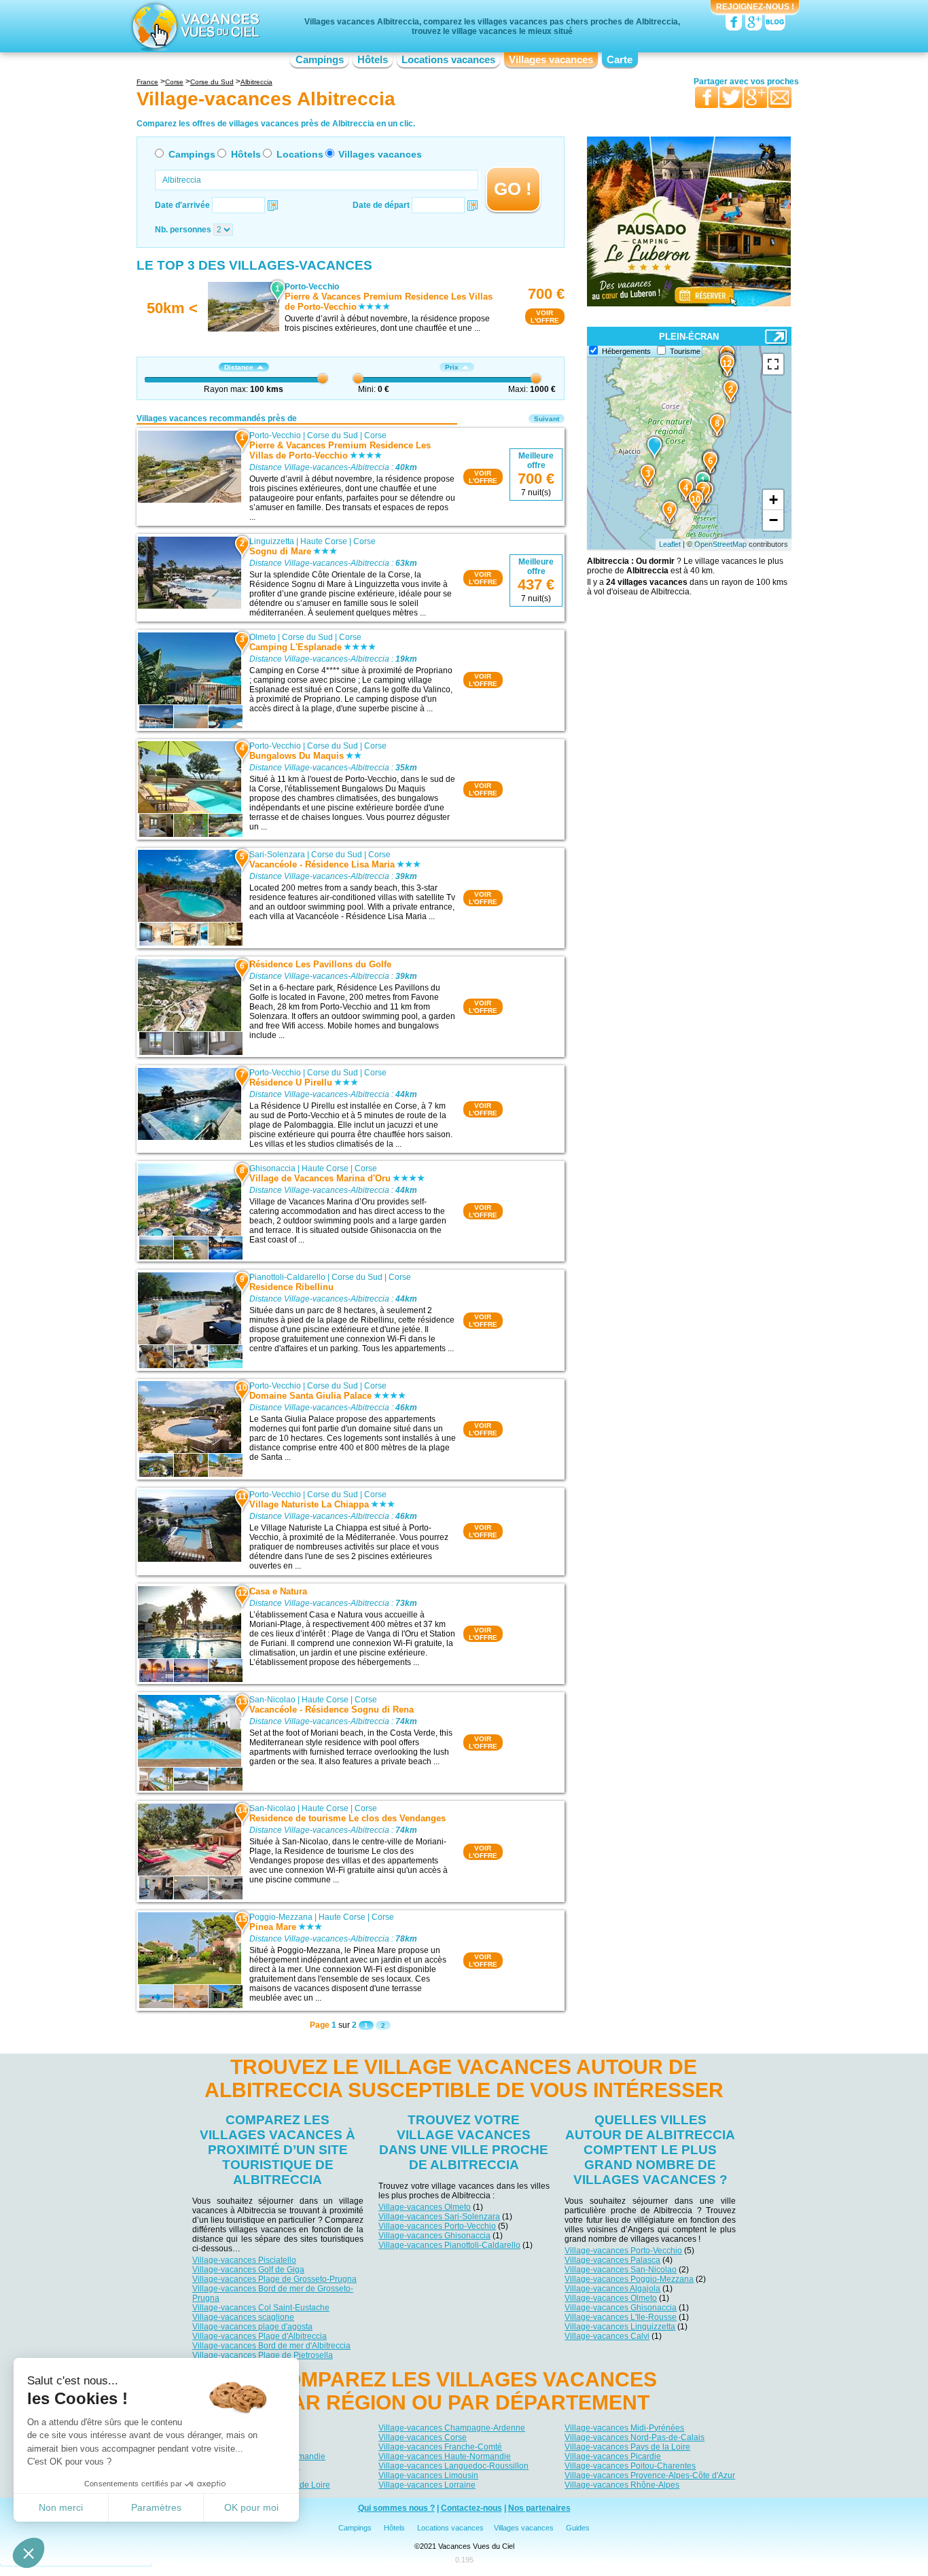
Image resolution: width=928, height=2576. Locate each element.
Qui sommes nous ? (396, 2508)
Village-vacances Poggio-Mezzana (629, 2279)
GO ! (513, 189)
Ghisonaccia (272, 1168)
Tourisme (685, 351)
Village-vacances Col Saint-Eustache (261, 2308)
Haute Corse (324, 541)
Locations (300, 154)
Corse (375, 435)
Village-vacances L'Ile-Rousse (621, 2317)
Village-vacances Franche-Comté (440, 2447)
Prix (452, 367)
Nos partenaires (539, 2508)
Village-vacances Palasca (612, 2260)
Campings (320, 60)
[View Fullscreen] (773, 364)
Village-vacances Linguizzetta (620, 2327)
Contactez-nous (471, 2508)
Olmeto (263, 637)
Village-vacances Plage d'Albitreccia (260, 2336)
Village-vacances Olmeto (425, 2207)
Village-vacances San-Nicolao (621, 2270)
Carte (620, 60)
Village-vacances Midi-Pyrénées (624, 2428)
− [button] (773, 520)
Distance (239, 367)
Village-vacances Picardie (613, 2456)
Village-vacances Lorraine (427, 2485)
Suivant (547, 419)
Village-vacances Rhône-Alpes (622, 2485)
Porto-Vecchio (275, 435)
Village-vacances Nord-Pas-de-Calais (635, 2437)
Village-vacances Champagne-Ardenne (452, 2428)
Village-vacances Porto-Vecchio (437, 2226)
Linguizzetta (272, 541)
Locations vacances (448, 60)
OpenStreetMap (720, 544)
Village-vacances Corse (423, 2437)
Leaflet (670, 544)
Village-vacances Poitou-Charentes (630, 2466)
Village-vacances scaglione (243, 2317)
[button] (29, 2553)
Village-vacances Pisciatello (244, 2260)
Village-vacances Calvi (607, 2336)
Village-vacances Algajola (612, 2289)
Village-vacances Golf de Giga (248, 2270)
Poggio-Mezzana (281, 1917)
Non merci (61, 2507)
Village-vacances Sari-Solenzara (439, 2217)
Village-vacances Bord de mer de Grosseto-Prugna (273, 2293)
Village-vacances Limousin (428, 2475)
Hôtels (373, 60)
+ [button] (773, 500)
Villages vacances (551, 60)
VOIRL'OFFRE (545, 317)
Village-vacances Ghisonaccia (434, 2236)
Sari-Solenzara (277, 855)
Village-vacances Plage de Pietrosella (263, 2355)
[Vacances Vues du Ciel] (194, 26)
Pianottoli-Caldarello (287, 1277)
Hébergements (626, 351)
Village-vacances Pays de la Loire (627, 2447)
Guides (578, 2528)
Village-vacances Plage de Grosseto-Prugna (274, 2279)
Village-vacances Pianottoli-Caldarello (449, 2245)
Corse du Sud (333, 435)
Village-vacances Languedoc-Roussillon (453, 2466)
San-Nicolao (272, 1700)
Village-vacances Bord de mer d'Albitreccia (271, 2346)
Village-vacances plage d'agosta (252, 2327)
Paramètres (156, 2507)
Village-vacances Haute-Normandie (445, 2456)
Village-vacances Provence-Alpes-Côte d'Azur (650, 2475)
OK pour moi (251, 2507)
